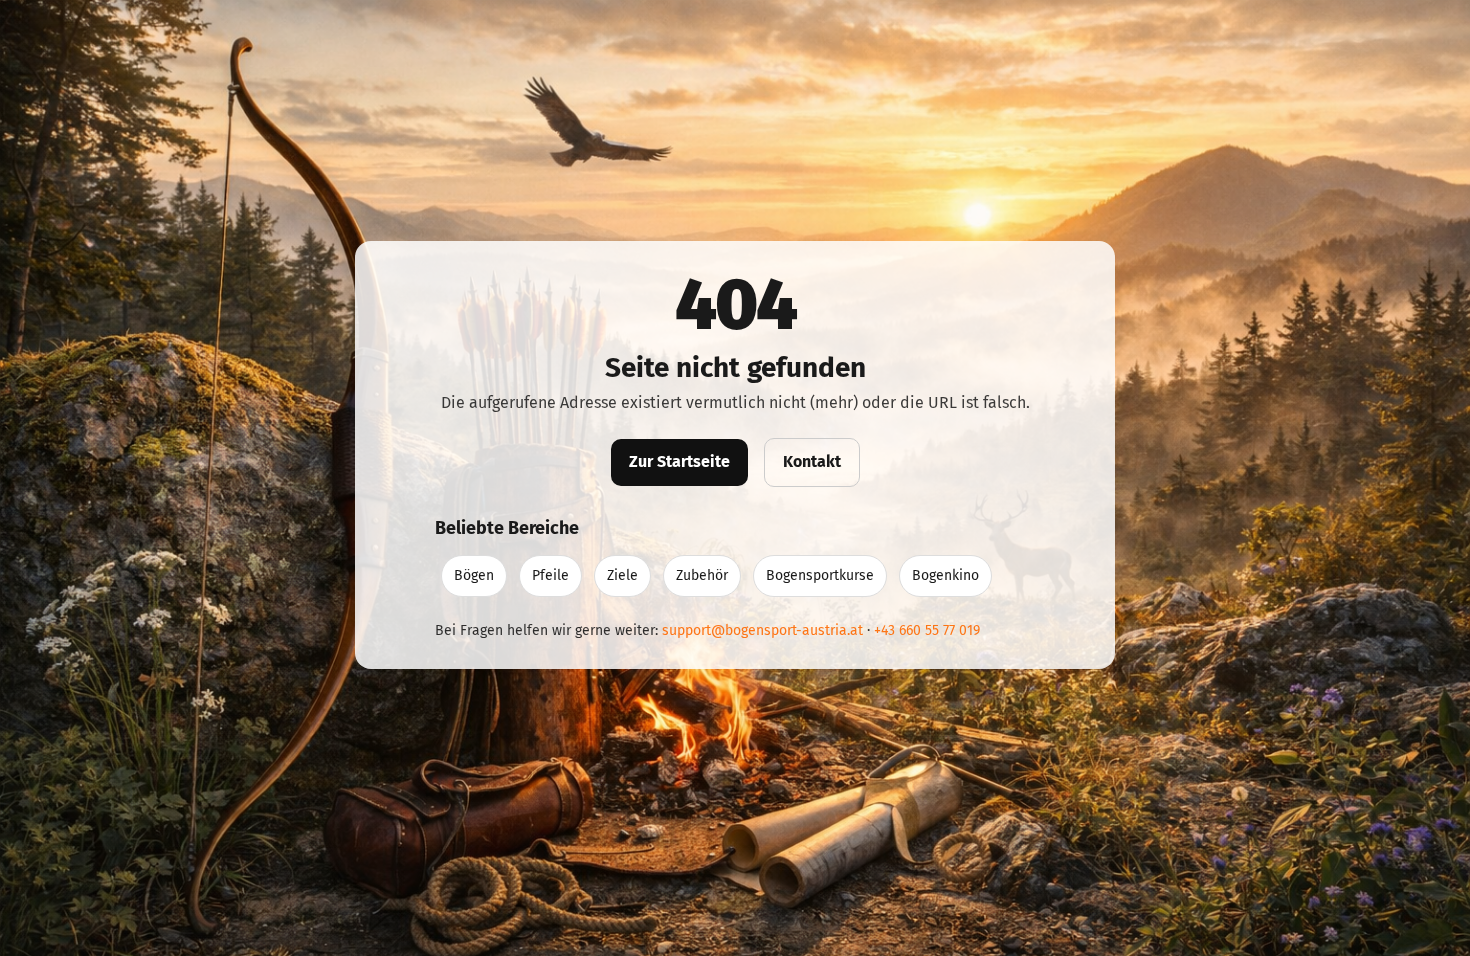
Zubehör (702, 575)
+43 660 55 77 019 (927, 630)
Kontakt (812, 461)
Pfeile (550, 575)
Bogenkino (945, 575)
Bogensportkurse (820, 575)
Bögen (474, 575)
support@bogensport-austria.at (762, 630)
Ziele (622, 575)
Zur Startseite (679, 461)
